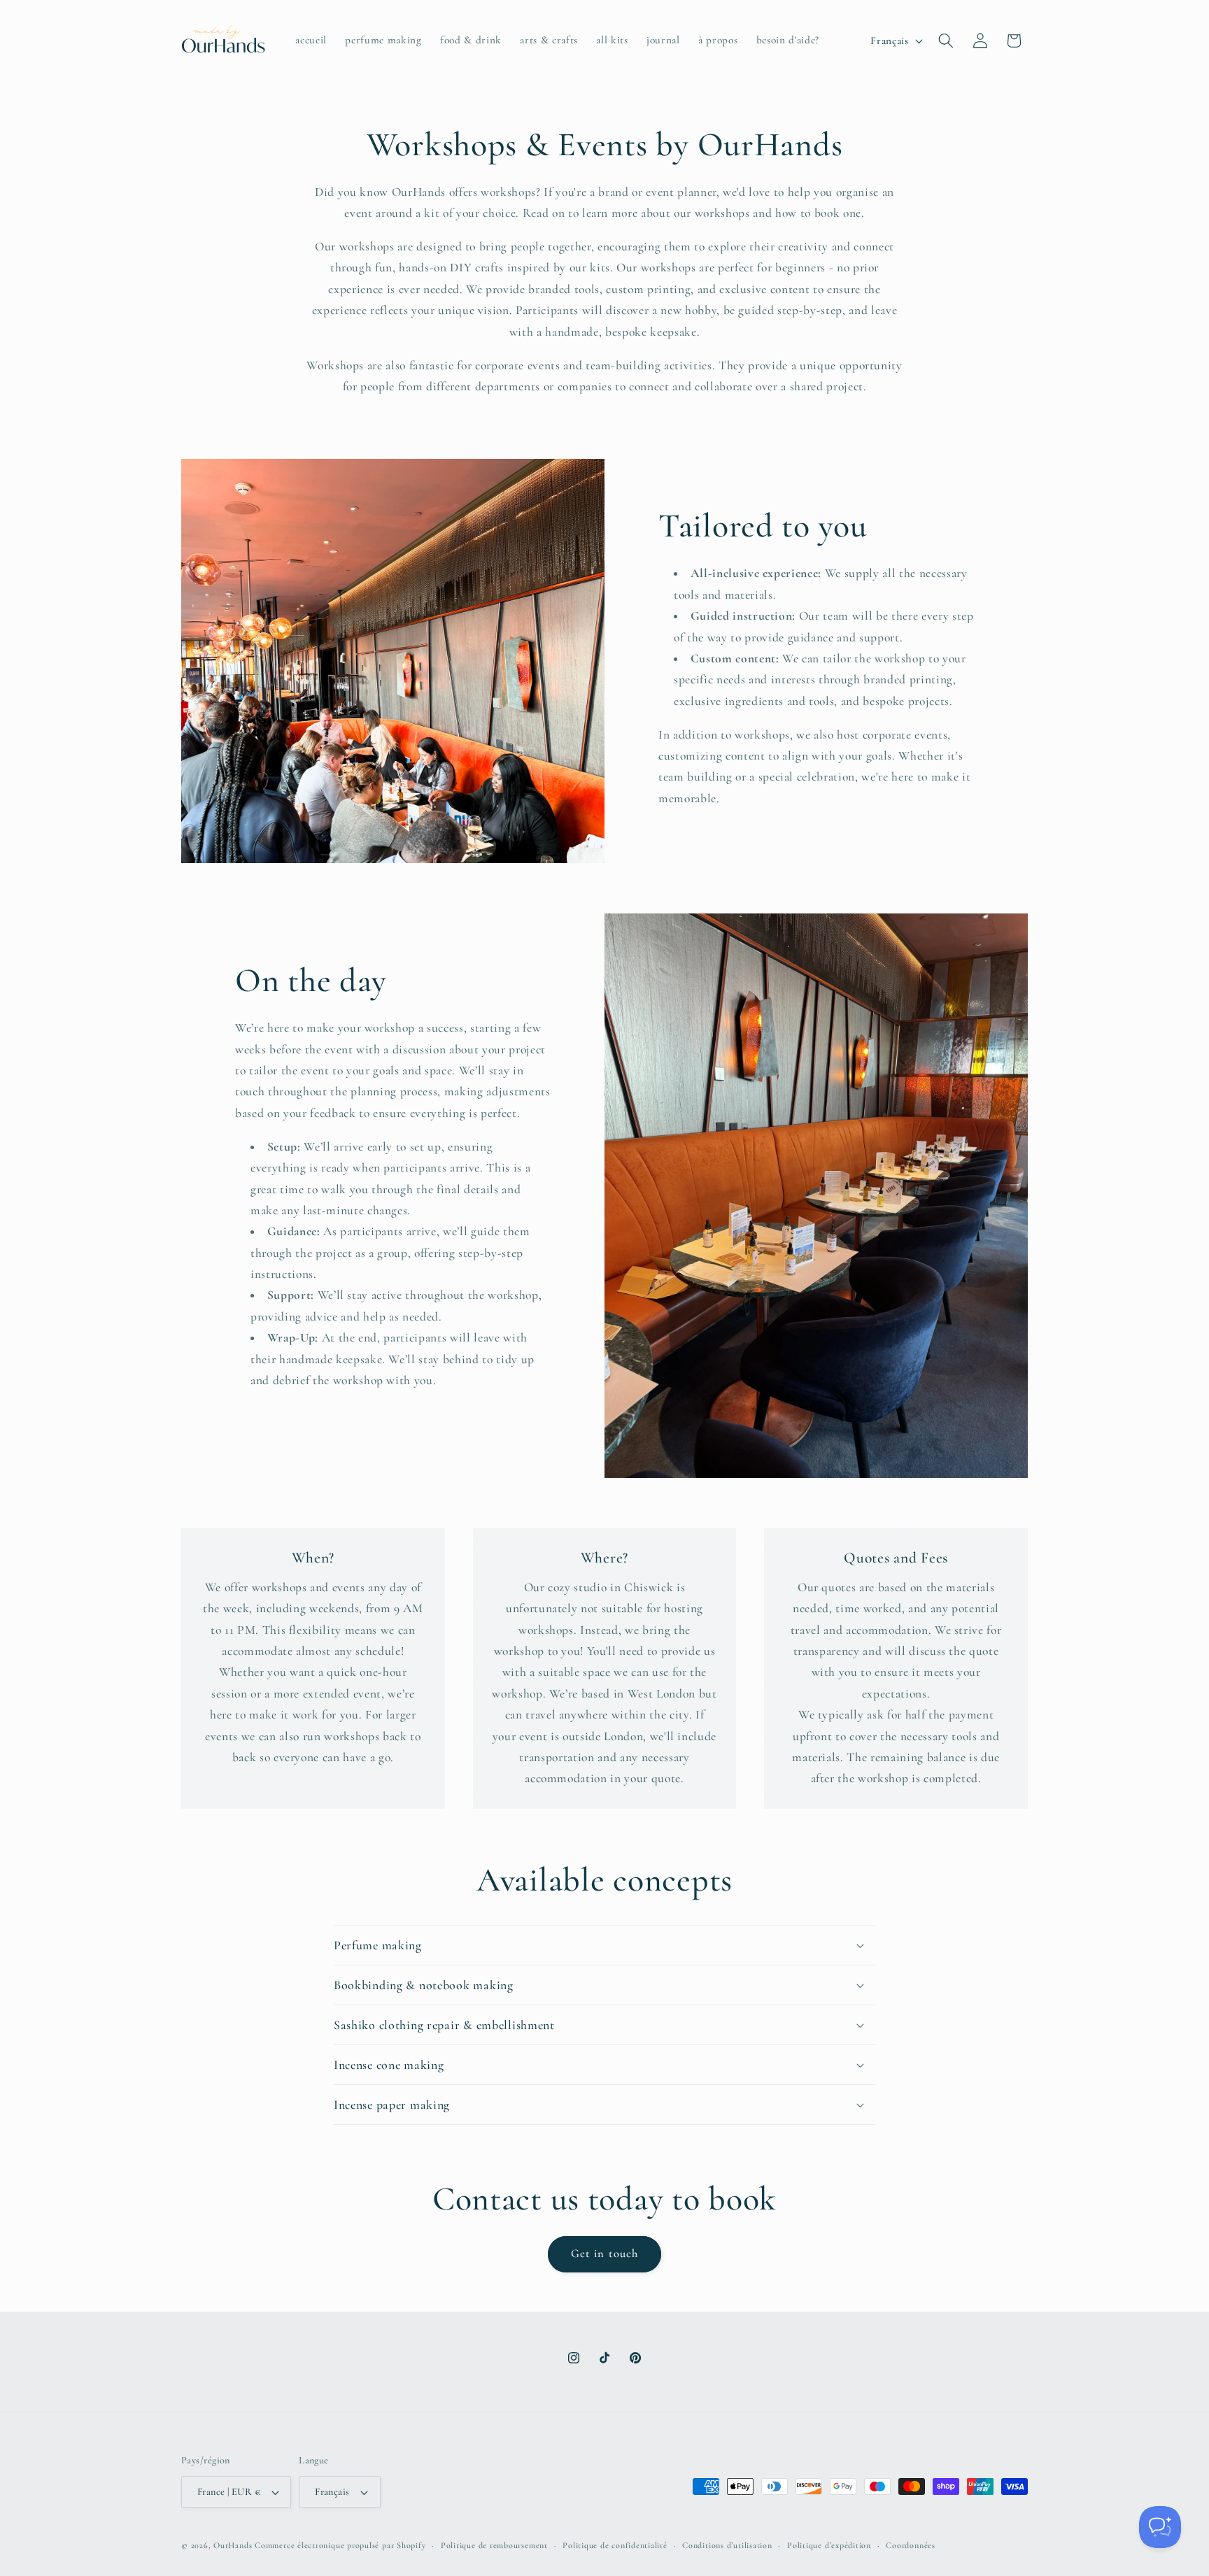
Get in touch (604, 2254)
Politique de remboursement (494, 2545)
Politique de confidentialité (615, 2545)
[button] (946, 41)
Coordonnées (910, 2545)
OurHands (233, 2545)
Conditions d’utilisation (727, 2545)
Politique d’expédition (829, 2545)
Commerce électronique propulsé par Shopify (340, 2545)
